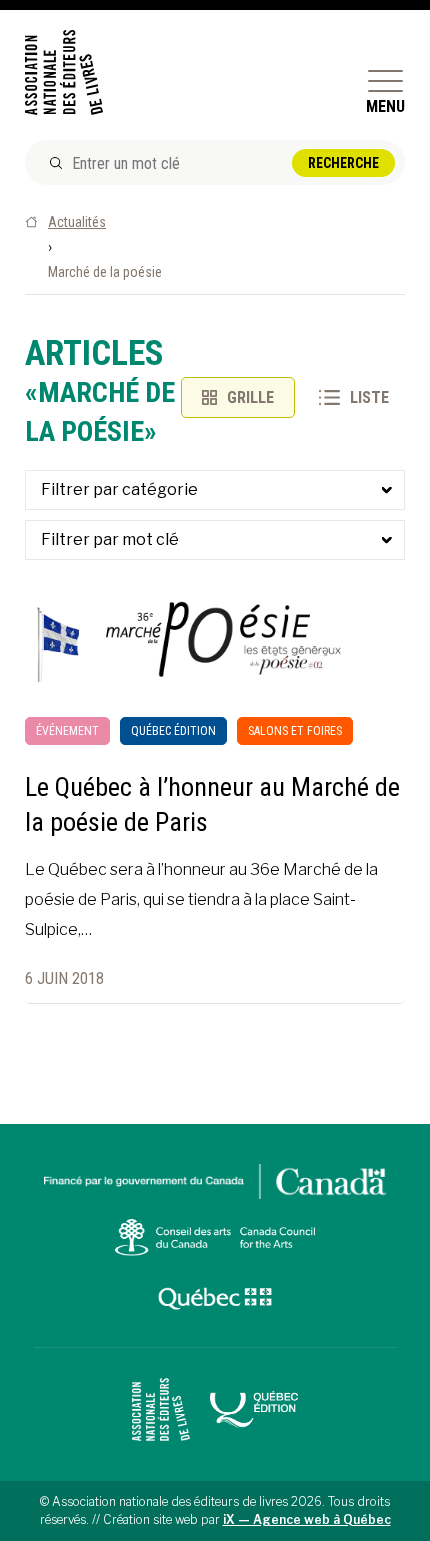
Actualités (77, 222)
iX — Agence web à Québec (307, 1519)
